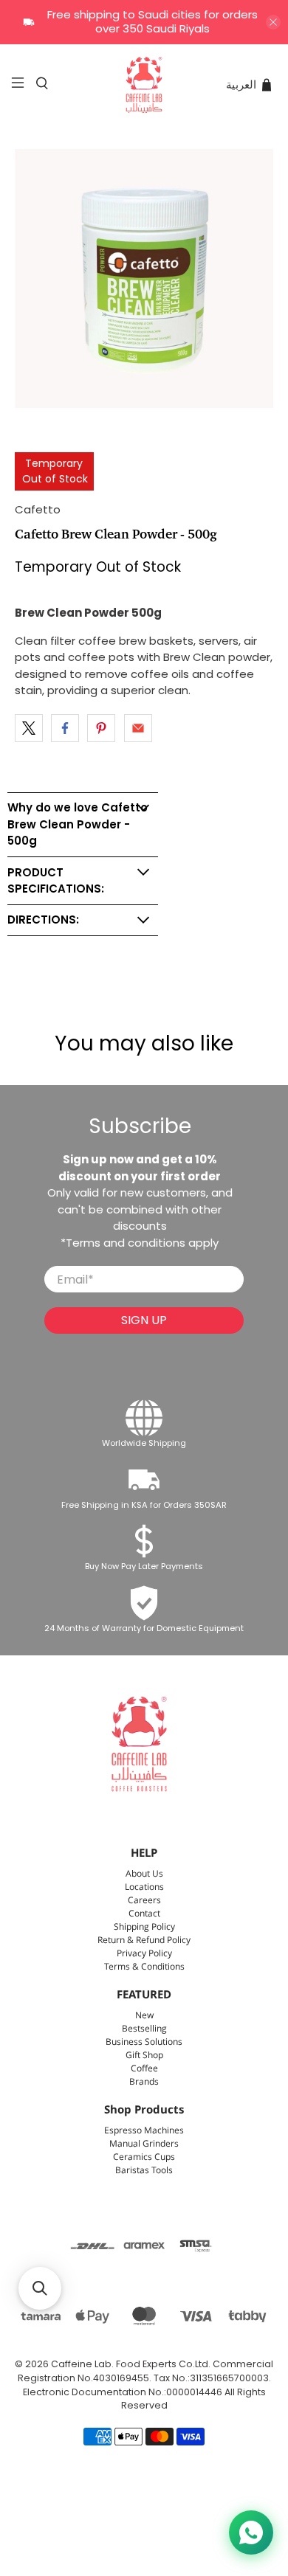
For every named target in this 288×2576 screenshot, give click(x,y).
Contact (144, 1914)
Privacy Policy (144, 1954)
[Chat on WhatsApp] (251, 2532)
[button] (40, 2288)
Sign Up (144, 1320)
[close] (273, 22)
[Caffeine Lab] (144, 85)
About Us (144, 1874)
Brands (144, 2082)
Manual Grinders (144, 2144)
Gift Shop (144, 2056)
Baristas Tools (144, 2171)
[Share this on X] (29, 728)
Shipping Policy (144, 1927)
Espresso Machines (144, 2131)
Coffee (144, 2069)
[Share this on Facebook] (65, 728)
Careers (144, 1901)
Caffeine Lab (81, 2364)
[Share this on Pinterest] (101, 728)
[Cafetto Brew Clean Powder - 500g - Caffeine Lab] (144, 278)
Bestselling (144, 2029)
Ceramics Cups (144, 2157)
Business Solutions (144, 2042)
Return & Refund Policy (144, 1940)
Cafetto (38, 509)
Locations (144, 1887)
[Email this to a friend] (138, 728)
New (144, 2016)
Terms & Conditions (144, 1967)
